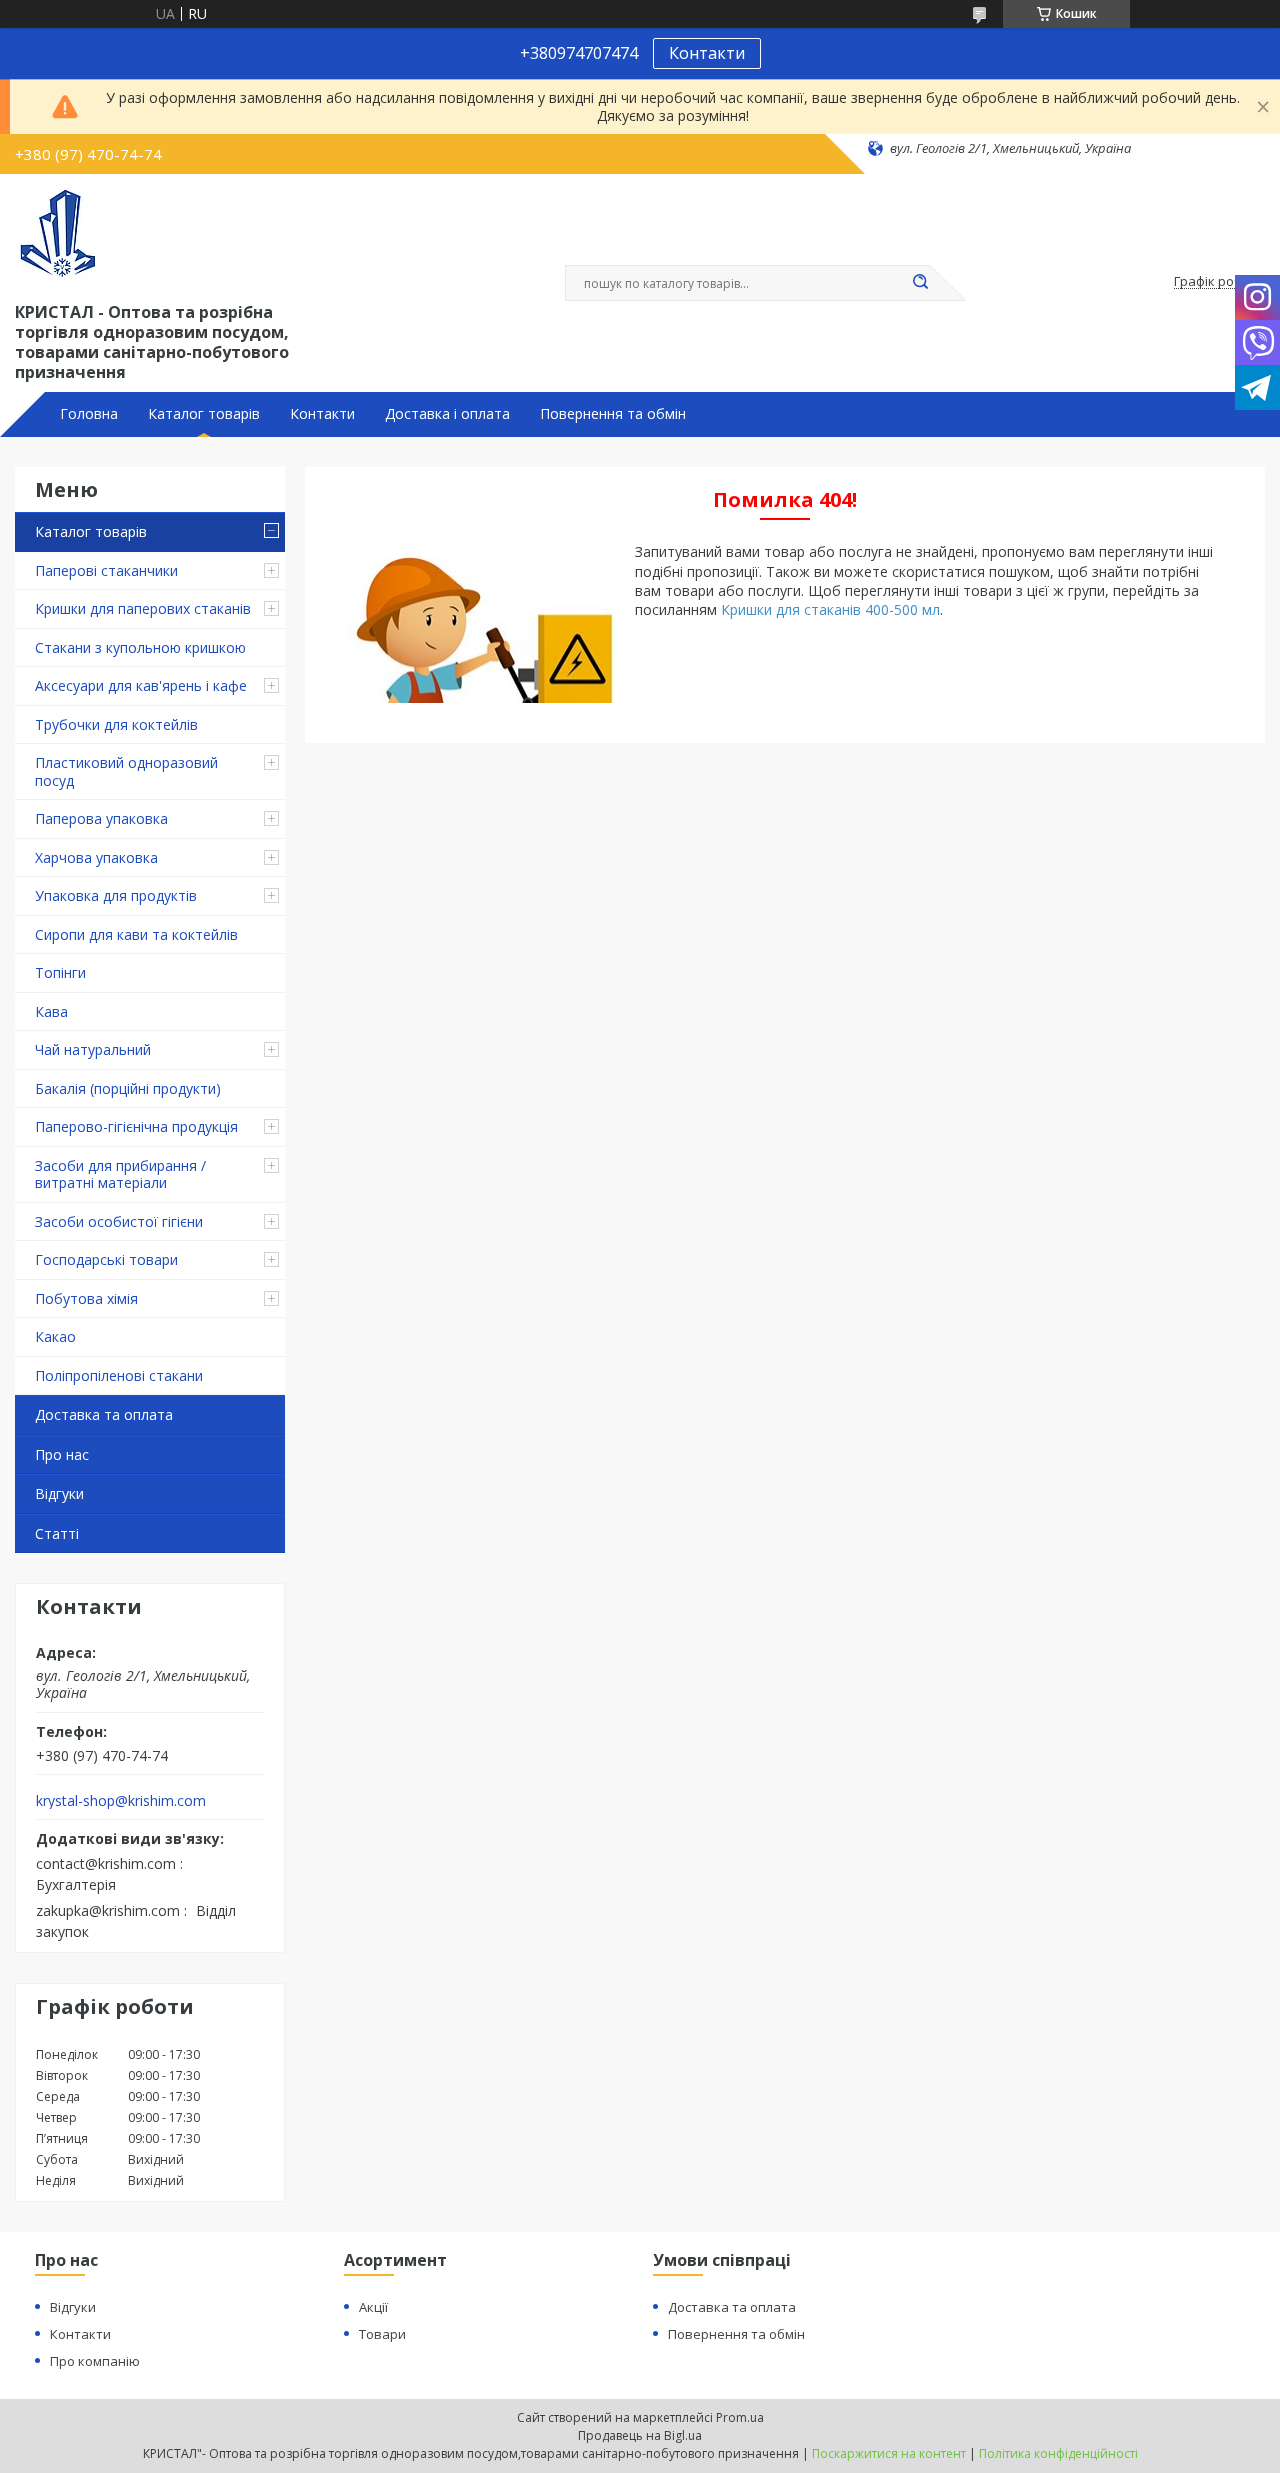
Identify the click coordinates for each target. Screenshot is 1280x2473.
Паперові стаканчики (106, 570)
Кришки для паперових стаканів (143, 608)
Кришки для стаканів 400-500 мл (830, 609)
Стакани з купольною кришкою (140, 647)
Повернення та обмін (613, 414)
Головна (89, 414)
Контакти (707, 53)
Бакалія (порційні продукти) (128, 1088)
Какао (55, 1336)
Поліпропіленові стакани (119, 1375)
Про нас (62, 1454)
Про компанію (95, 2361)
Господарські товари (106, 1259)
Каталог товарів (204, 414)
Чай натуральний (93, 1049)
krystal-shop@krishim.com (121, 1801)
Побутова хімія (86, 1298)
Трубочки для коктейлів (116, 724)
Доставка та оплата (104, 1414)
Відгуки (59, 1493)
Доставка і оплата (447, 414)
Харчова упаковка (96, 857)
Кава (51, 1011)
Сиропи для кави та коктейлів (136, 934)
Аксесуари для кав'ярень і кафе (141, 685)
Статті (57, 1533)
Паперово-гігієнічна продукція (136, 1126)
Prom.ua (740, 2417)
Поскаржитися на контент (889, 2453)
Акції (373, 2307)
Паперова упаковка (101, 818)
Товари (382, 2334)
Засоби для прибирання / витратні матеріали (120, 1174)
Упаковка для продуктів (116, 895)
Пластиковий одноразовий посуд (126, 771)
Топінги (60, 972)
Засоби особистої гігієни (119, 1221)
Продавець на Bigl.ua (640, 2435)
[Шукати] (920, 283)
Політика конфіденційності (1058, 2453)
